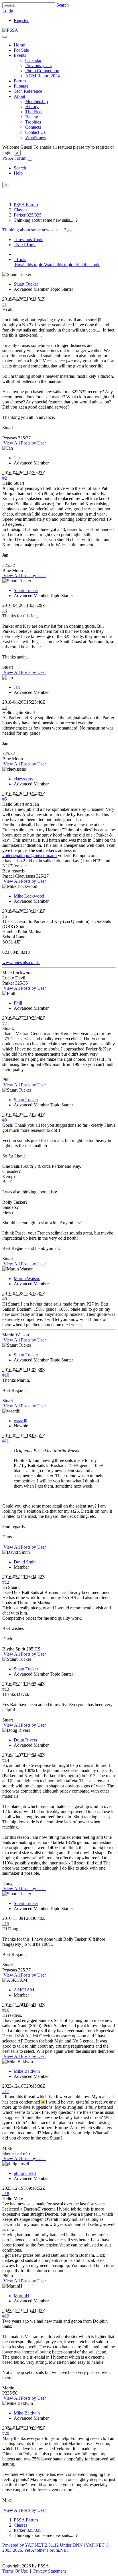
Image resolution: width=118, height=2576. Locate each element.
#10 (6, 1375)
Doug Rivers (25, 1740)
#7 (5, 1023)
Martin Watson (27, 1279)
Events (20, 55)
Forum (20, 81)
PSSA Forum (15, 158)
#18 (6, 2194)
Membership (37, 101)
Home (19, 45)
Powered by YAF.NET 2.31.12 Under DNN (43, 2545)
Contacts (33, 127)
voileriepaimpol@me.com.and (29, 855)
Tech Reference (28, 91)
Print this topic (87, 265)
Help (18, 173)
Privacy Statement (50, 2571)
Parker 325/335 (28, 215)
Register (21, 20)
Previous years (38, 65)
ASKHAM (24, 1990)
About (19, 96)
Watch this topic (58, 265)
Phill (18, 1003)
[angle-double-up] (3, 2561)
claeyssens (23, 779)
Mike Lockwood (29, 896)
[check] (3, 195)
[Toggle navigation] (5, 37)
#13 (6, 1689)
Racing (32, 117)
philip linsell (25, 2173)
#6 (5, 916)
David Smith (25, 1562)
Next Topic (25, 245)
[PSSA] (10, 30)
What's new (36, 137)
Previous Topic (28, 240)
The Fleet (34, 112)
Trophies (33, 122)
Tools (20, 259)
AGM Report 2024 (43, 76)
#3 (5, 611)
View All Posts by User (24, 443)
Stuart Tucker (26, 284)
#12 (6, 1582)
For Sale (21, 50)
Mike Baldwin (27, 2071)
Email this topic (28, 265)
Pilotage (21, 86)
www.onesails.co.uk (21, 962)
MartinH (21, 2296)
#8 (5, 1120)
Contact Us (35, 132)
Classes (20, 210)
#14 (6, 1760)
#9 (5, 1299)
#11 (6, 1441)
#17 (6, 2091)
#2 (5, 478)
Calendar (33, 60)
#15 (6, 1924)
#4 (5, 707)
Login (8, 11)
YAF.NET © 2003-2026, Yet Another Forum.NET (56, 2548)
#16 (6, 2010)
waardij (20, 1421)
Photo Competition (42, 71)
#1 (5, 304)
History (32, 107)
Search (63, 5)
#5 (5, 799)
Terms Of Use (15, 2571)
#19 (6, 2316)
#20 (6, 2433)
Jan (17, 458)
